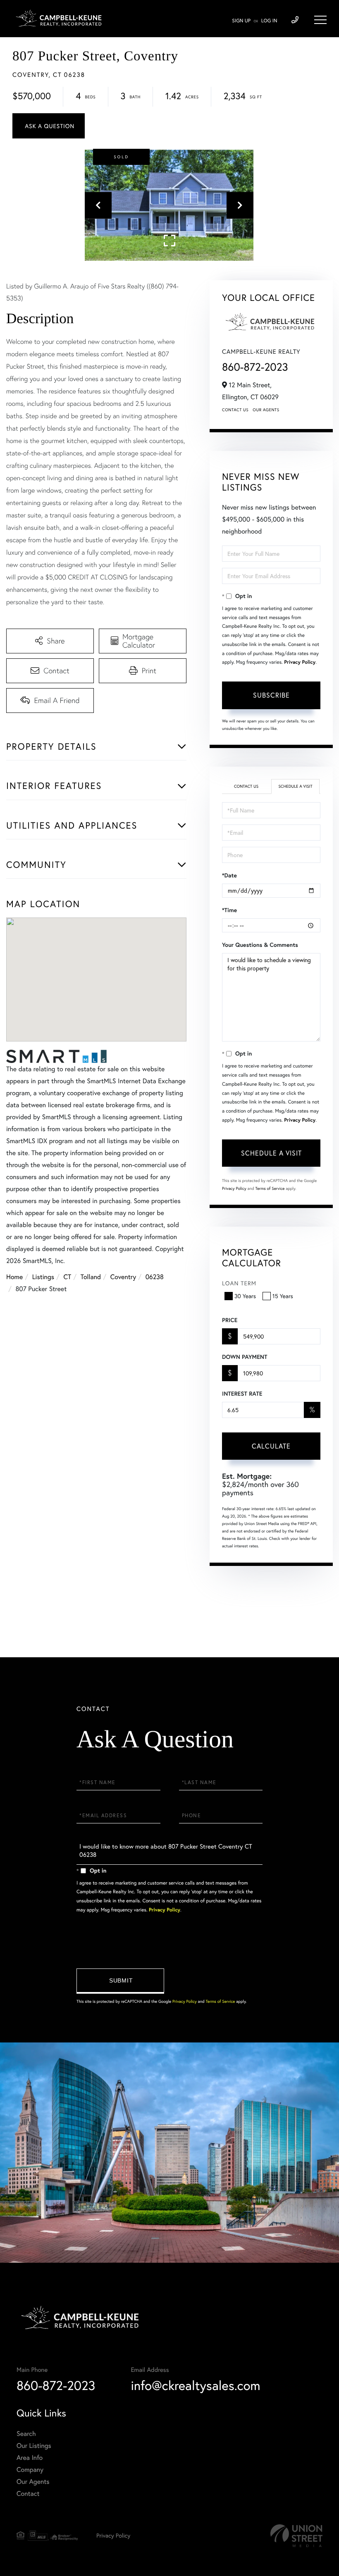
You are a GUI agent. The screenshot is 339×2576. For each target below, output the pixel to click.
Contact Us (235, 410)
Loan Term (239, 1283)
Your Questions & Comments (260, 945)
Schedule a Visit (295, 786)
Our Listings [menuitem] (34, 2446)
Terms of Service (270, 1188)
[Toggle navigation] (320, 20)
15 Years (283, 1296)
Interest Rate (242, 1394)
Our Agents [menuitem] (33, 2482)
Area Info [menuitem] (30, 2458)
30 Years (245, 1296)
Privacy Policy (300, 662)
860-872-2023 (255, 367)
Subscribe (271, 695)
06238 (155, 1277)
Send (120, 1981)
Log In (269, 21)
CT (68, 1277)
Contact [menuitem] (28, 2494)
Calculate (271, 1446)
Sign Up (241, 21)
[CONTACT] (49, 126)
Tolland (91, 1277)
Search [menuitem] (26, 2434)
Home (14, 1277)
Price (230, 1320)
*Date (229, 875)
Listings (43, 1277)
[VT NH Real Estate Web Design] (296, 2536)
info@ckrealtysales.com (195, 2385)
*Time (229, 910)
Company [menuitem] (30, 2470)
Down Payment (245, 1357)
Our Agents (266, 410)
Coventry (123, 1277)
